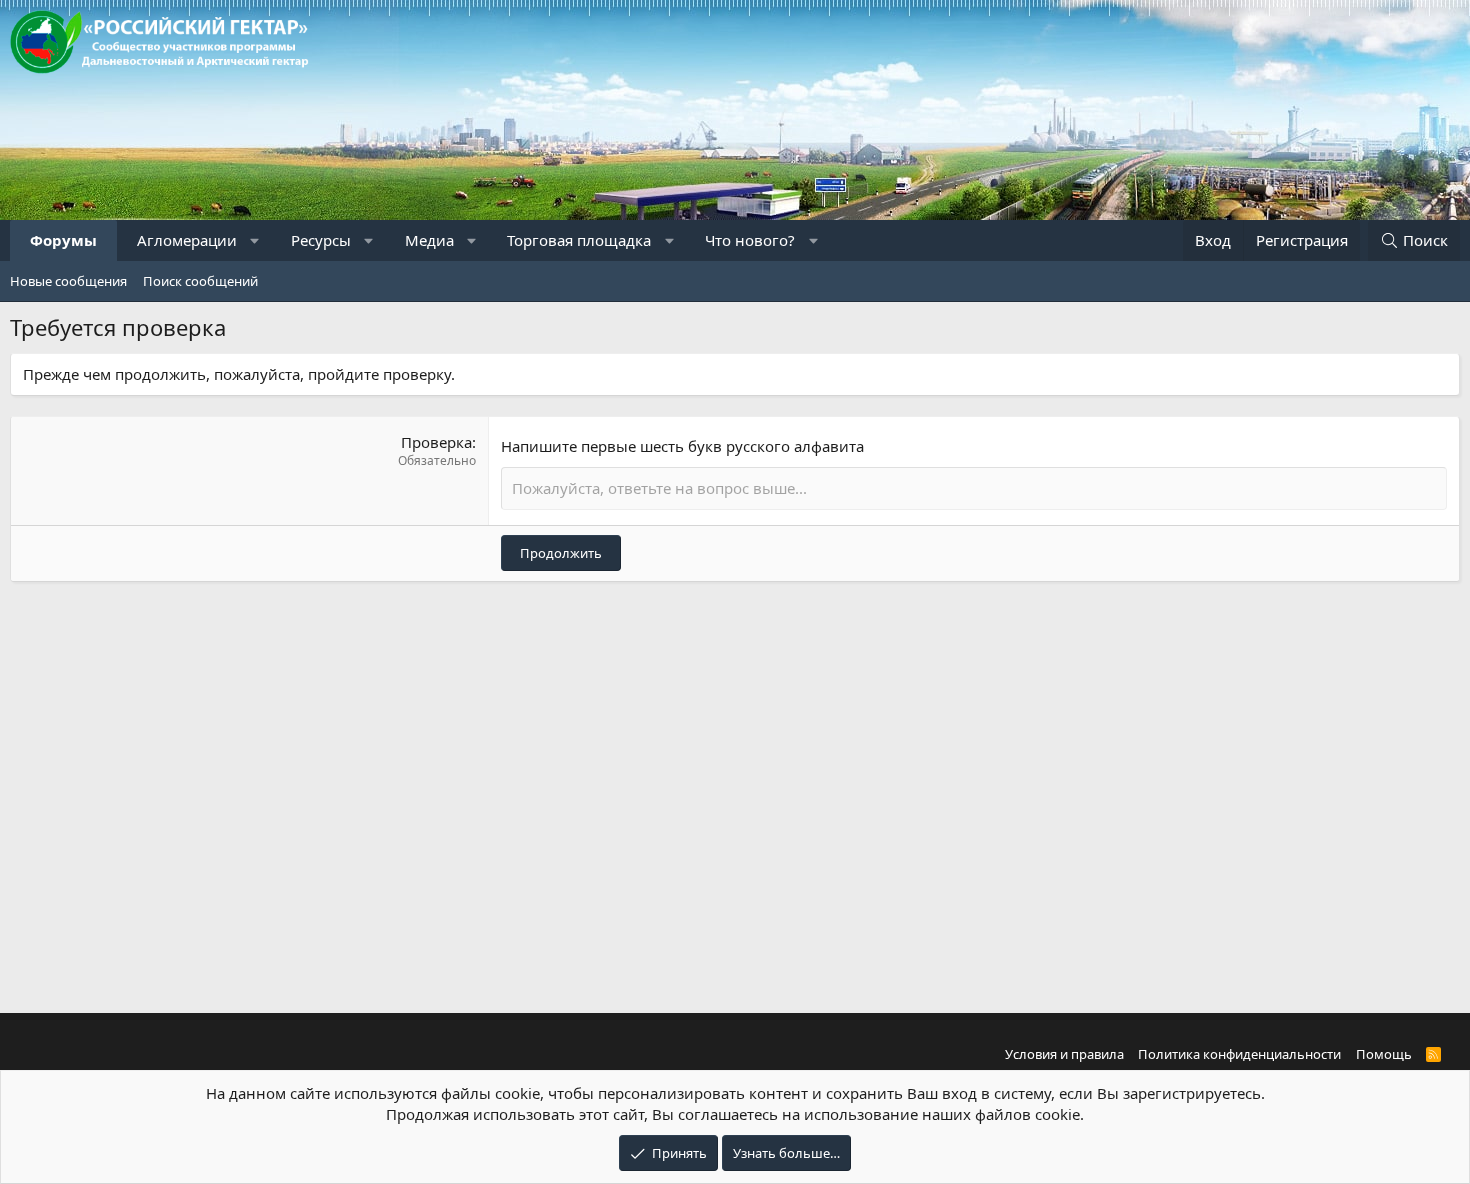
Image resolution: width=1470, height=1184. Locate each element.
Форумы (63, 240)
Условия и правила (1064, 1054)
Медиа (429, 240)
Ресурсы (321, 240)
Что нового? (750, 240)
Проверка (436, 442)
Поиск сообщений (200, 281)
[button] (255, 240)
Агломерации (187, 240)
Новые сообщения (68, 281)
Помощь (1384, 1054)
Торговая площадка (579, 240)
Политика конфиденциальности (1239, 1054)
